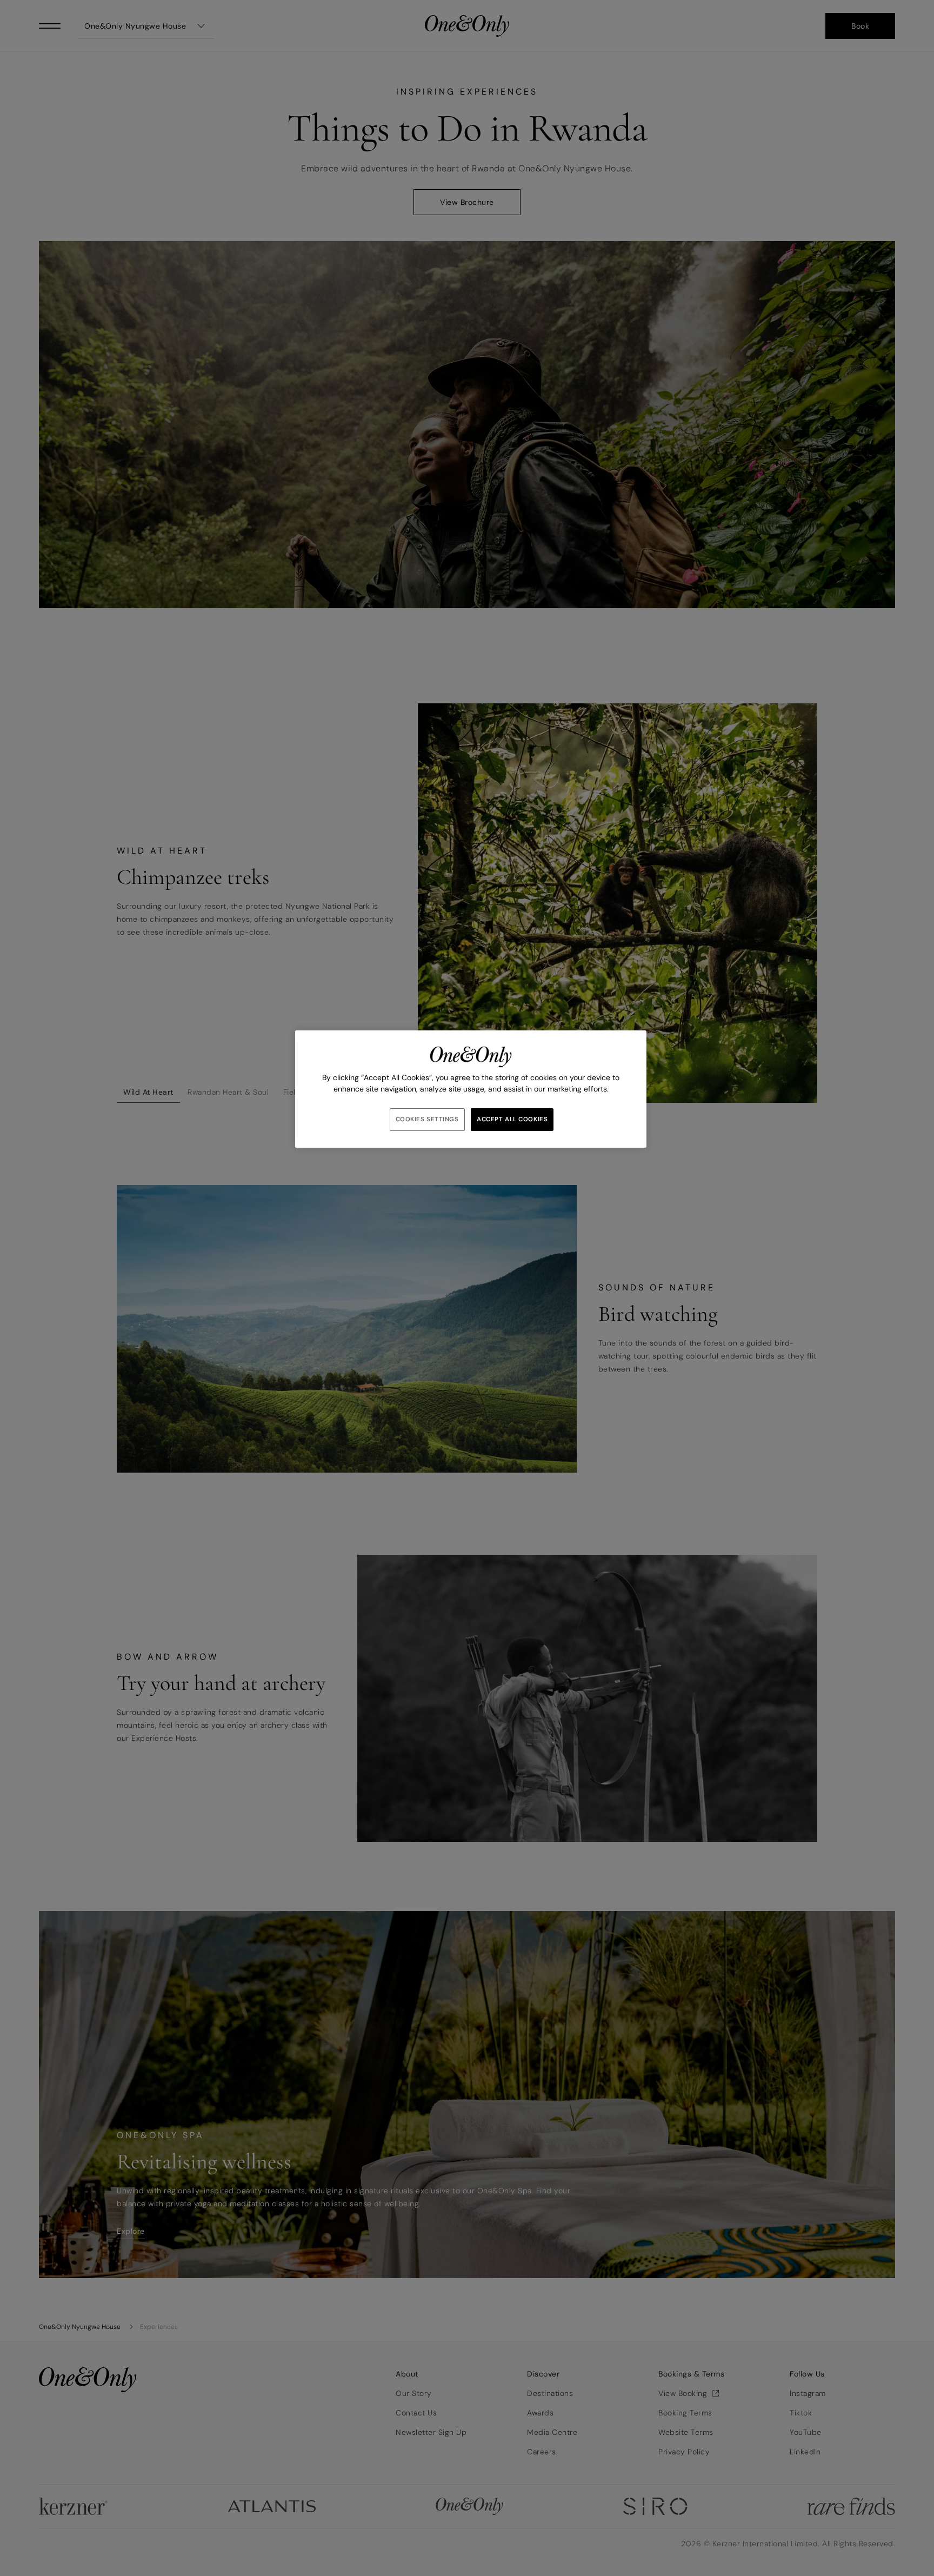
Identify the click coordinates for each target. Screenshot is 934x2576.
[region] (471, 1089)
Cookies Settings (427, 1119)
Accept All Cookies (512, 1119)
